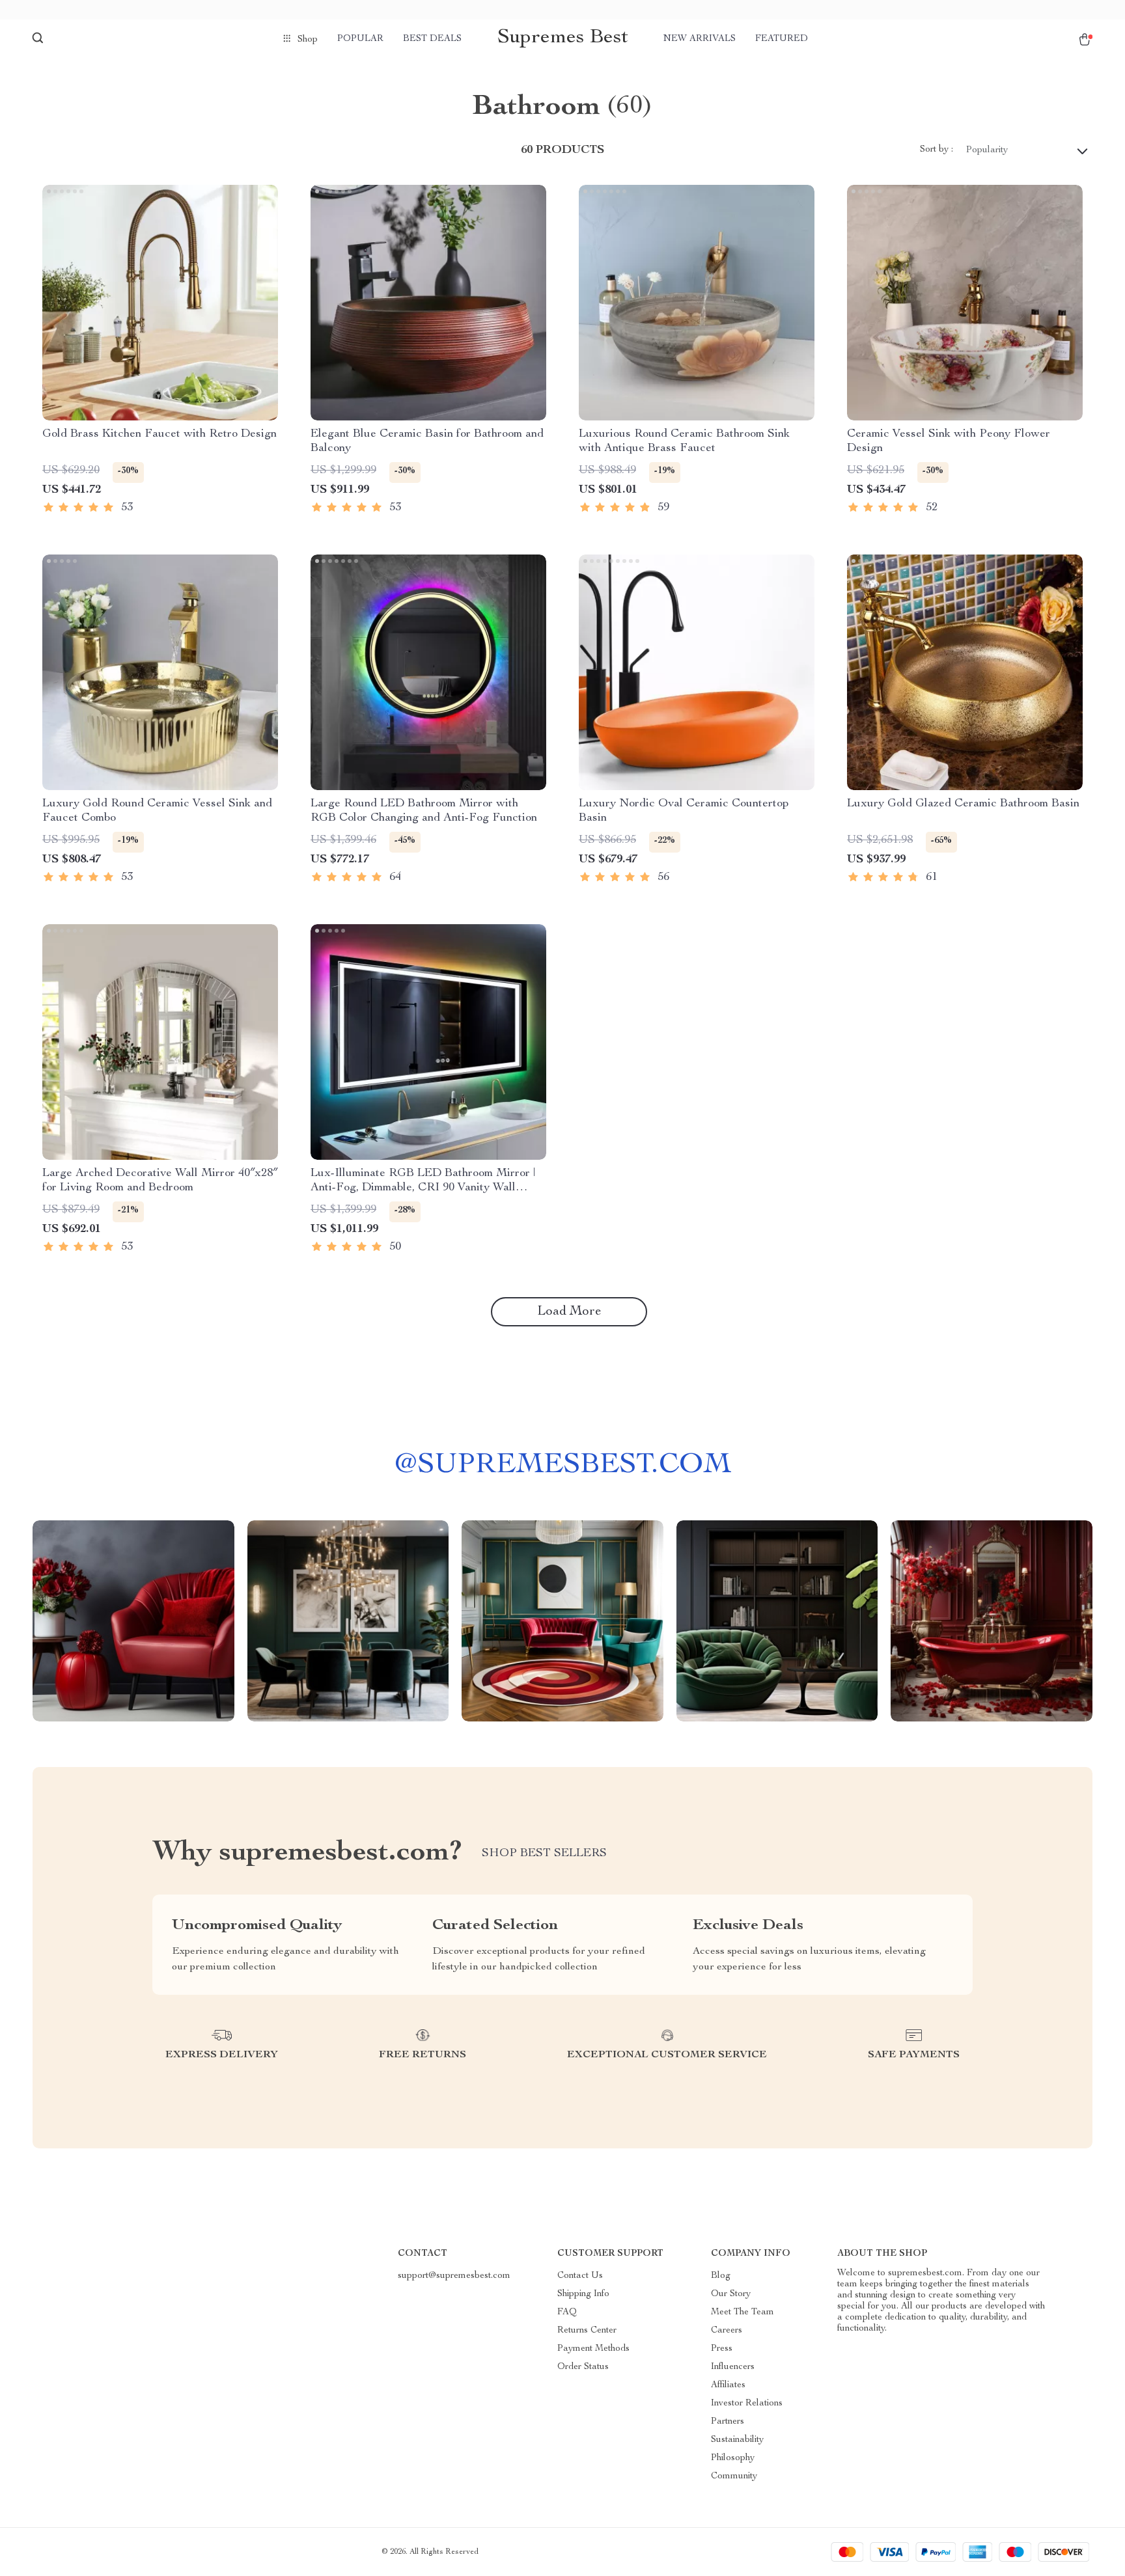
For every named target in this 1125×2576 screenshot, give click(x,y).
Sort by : (937, 150)
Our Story (731, 2294)
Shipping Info (583, 2294)
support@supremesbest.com (454, 2276)
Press (722, 2349)
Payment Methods (593, 2349)
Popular (360, 39)
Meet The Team (743, 2312)
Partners (728, 2422)
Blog (721, 2276)
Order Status (583, 2367)
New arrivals (700, 39)
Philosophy (733, 2458)
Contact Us (580, 2276)
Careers (727, 2331)
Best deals (432, 39)
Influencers (733, 2367)
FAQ (567, 2312)
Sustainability (737, 2440)
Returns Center (587, 2331)
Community (734, 2476)
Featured (782, 39)
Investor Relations (747, 2404)
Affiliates (728, 2385)
